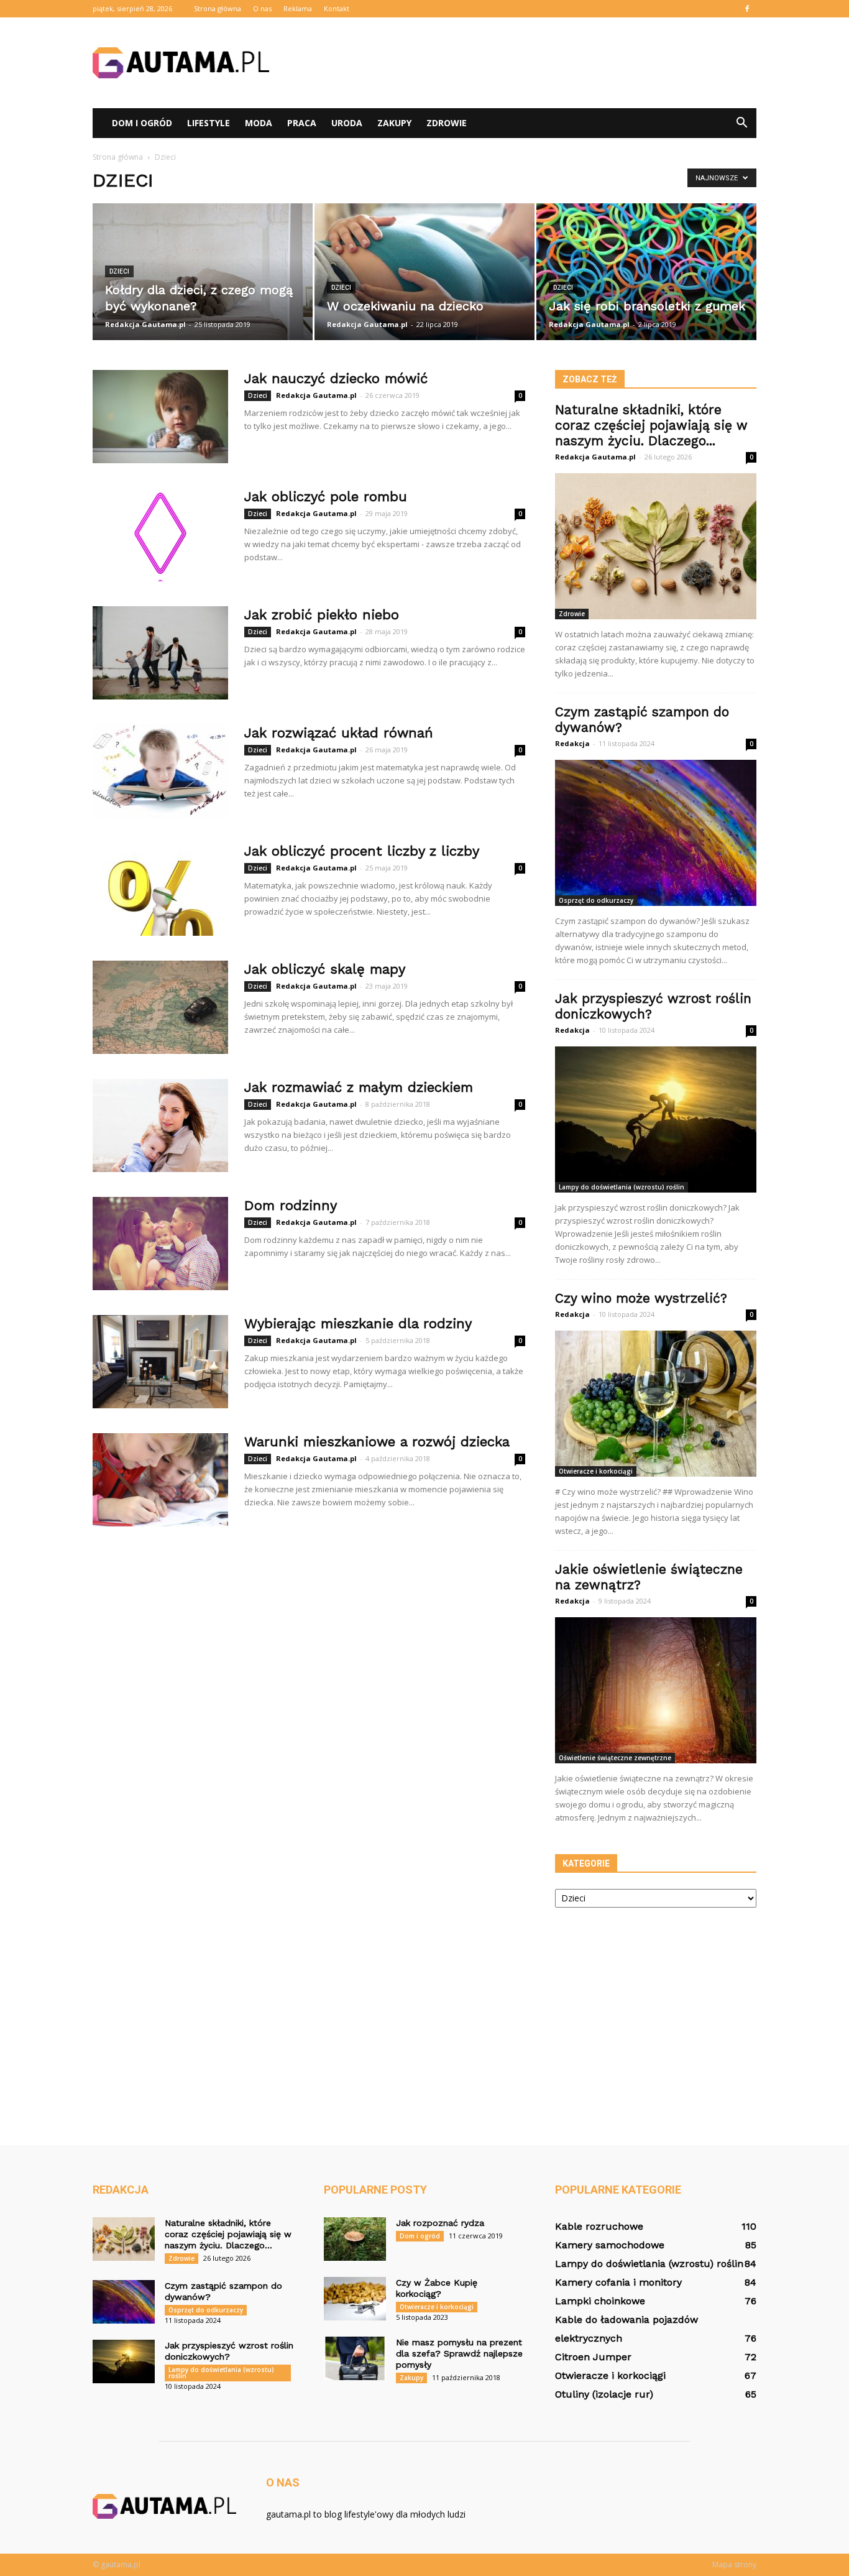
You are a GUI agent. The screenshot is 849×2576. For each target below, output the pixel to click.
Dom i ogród (142, 123)
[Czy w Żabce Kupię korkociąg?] (355, 2299)
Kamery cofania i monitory (618, 2282)
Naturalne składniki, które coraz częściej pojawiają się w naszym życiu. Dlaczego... (651, 425)
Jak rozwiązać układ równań (339, 733)
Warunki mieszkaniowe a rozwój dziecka (377, 1442)
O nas (262, 8)
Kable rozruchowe (599, 2226)
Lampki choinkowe (600, 2301)
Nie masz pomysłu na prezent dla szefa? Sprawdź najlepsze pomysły (459, 2353)
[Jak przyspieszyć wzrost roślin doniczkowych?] (656, 1119)
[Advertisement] (530, 63)
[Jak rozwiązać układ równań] (160, 771)
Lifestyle (209, 123)
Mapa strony (734, 2564)
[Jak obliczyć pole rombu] (160, 535)
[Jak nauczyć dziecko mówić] (160, 417)
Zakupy (394, 123)
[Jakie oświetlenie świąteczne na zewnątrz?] (656, 1690)
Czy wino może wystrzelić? (641, 1298)
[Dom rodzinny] (160, 1244)
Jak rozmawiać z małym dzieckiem (359, 1087)
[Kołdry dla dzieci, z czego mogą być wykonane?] (203, 272)
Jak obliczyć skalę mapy (325, 969)
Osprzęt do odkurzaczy (596, 900)
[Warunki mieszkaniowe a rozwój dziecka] (160, 1480)
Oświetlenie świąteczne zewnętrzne (615, 1758)
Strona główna (218, 8)
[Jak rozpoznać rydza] (355, 2239)
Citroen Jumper (593, 2357)
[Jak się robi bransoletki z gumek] (646, 272)
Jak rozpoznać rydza (440, 2223)
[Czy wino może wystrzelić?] (656, 1404)
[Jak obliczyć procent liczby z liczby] (160, 889)
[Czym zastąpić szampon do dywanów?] (656, 833)
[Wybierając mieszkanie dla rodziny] (160, 1362)
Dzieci (119, 271)
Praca (302, 123)
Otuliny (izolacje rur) (604, 2394)
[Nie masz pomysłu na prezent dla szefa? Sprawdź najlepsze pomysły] (355, 2358)
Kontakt (337, 8)
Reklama (298, 8)
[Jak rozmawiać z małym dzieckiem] (160, 1125)
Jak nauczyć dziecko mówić (336, 378)
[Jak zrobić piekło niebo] (160, 653)
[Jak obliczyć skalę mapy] (160, 1007)
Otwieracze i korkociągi (596, 1471)
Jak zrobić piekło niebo (322, 615)
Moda (259, 123)
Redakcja (572, 743)
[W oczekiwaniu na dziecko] (424, 272)
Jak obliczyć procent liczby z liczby (362, 851)
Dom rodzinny (291, 1205)
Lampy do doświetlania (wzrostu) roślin (622, 1187)
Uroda (347, 123)
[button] (741, 123)
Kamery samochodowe (610, 2245)
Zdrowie (447, 123)
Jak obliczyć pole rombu (326, 496)
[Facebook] (747, 9)
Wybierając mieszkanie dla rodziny (358, 1323)
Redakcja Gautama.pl (145, 324)
